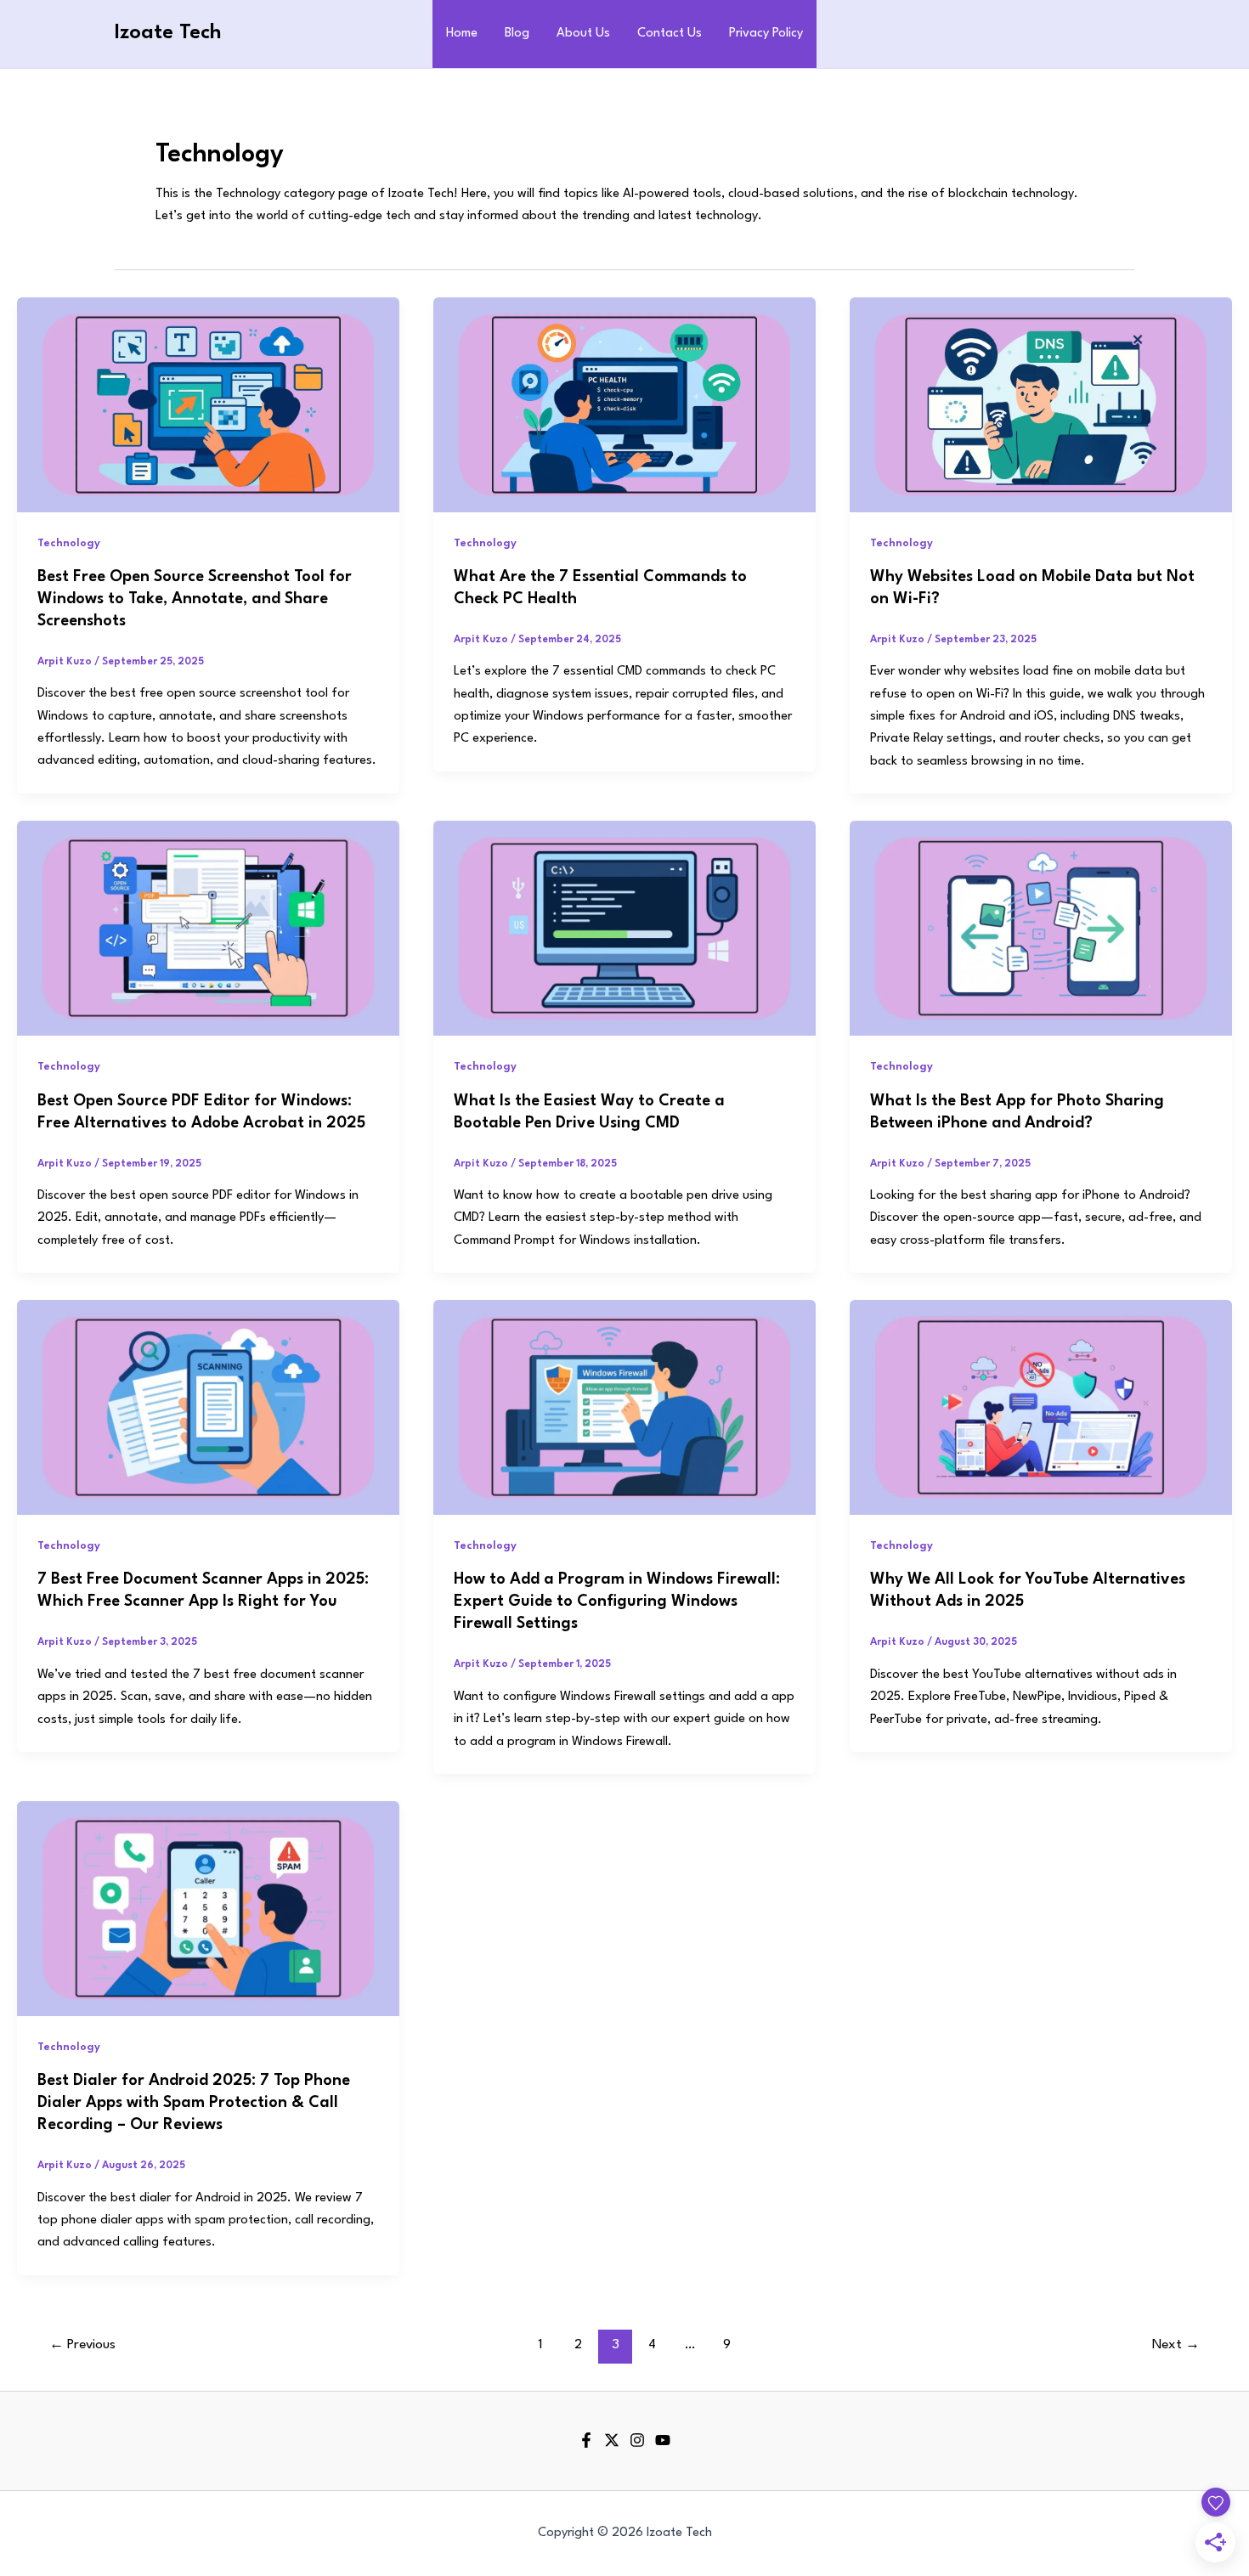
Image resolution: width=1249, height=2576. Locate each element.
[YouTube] (663, 2440)
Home (462, 34)
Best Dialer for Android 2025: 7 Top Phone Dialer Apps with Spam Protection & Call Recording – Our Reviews (194, 2103)
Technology (69, 543)
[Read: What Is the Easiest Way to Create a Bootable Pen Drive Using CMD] (624, 928)
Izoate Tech (168, 33)
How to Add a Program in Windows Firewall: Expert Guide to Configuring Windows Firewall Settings (617, 1602)
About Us (583, 34)
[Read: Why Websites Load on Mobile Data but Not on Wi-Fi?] (1041, 404)
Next (1176, 2345)
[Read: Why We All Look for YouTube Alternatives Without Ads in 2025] (1041, 1407)
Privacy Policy (766, 34)
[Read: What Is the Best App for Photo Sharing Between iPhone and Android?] (1041, 928)
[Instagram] (637, 2440)
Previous (82, 2345)
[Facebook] (586, 2440)
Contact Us (670, 34)
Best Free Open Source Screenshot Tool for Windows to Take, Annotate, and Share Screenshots (195, 599)
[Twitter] (612, 2440)
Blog (517, 34)
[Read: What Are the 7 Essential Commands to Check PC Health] (624, 404)
